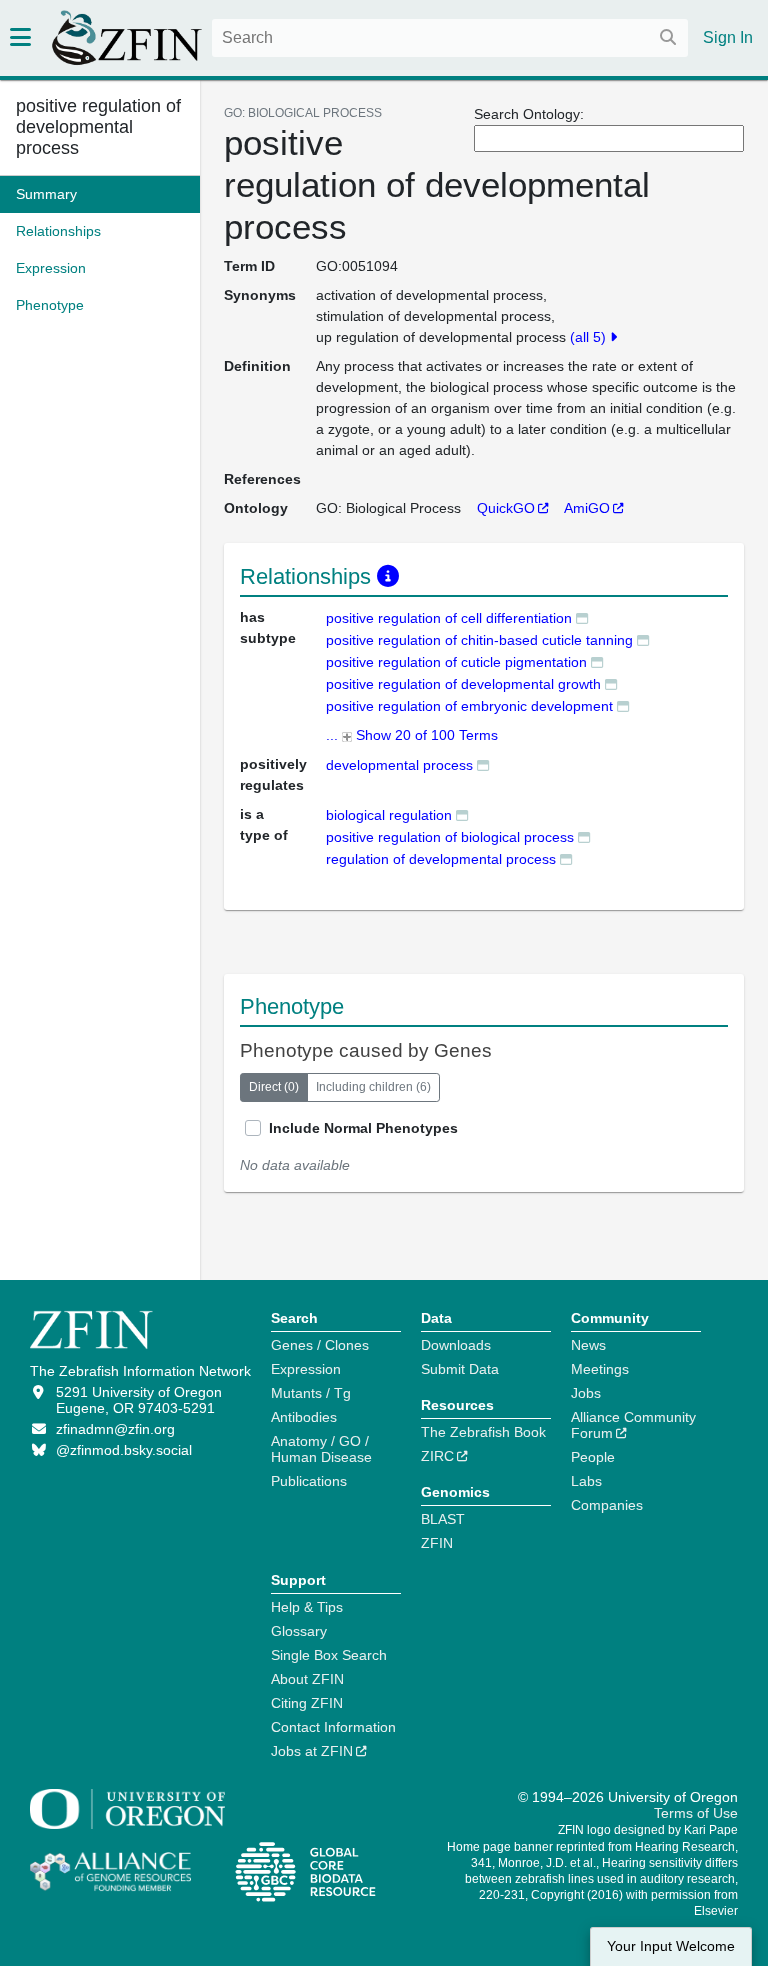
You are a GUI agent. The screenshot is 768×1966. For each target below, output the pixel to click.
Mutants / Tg (311, 1393)
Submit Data (460, 1369)
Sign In (728, 37)
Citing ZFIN (307, 1703)
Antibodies (304, 1417)
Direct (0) (274, 1087)
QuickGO (506, 508)
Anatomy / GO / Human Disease (321, 1449)
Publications (309, 1481)
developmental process (399, 765)
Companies (607, 1505)
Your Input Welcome (671, 1946)
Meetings (600, 1369)
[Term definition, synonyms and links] (582, 617)
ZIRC (437, 1456)
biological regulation (389, 815)
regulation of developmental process (441, 859)
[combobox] (450, 38)
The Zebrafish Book (483, 1432)
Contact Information (333, 1727)
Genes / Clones (320, 1345)
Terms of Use (696, 1813)
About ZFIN (307, 1679)
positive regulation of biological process (450, 837)
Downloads (456, 1345)
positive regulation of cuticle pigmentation (456, 662)
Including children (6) (373, 1087)
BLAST (443, 1519)
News (588, 1345)
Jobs (586, 1393)
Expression (306, 1369)
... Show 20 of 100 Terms (412, 735)
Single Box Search (329, 1655)
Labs (586, 1481)
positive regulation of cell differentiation (449, 618)
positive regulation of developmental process (98, 127)
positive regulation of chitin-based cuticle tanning (479, 640)
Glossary (299, 1631)
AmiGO (587, 508)
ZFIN (437, 1543)
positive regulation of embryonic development (469, 706)
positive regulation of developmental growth (463, 684)
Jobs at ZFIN (312, 1751)
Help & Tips (307, 1607)
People (593, 1457)
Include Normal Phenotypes (363, 1128)
